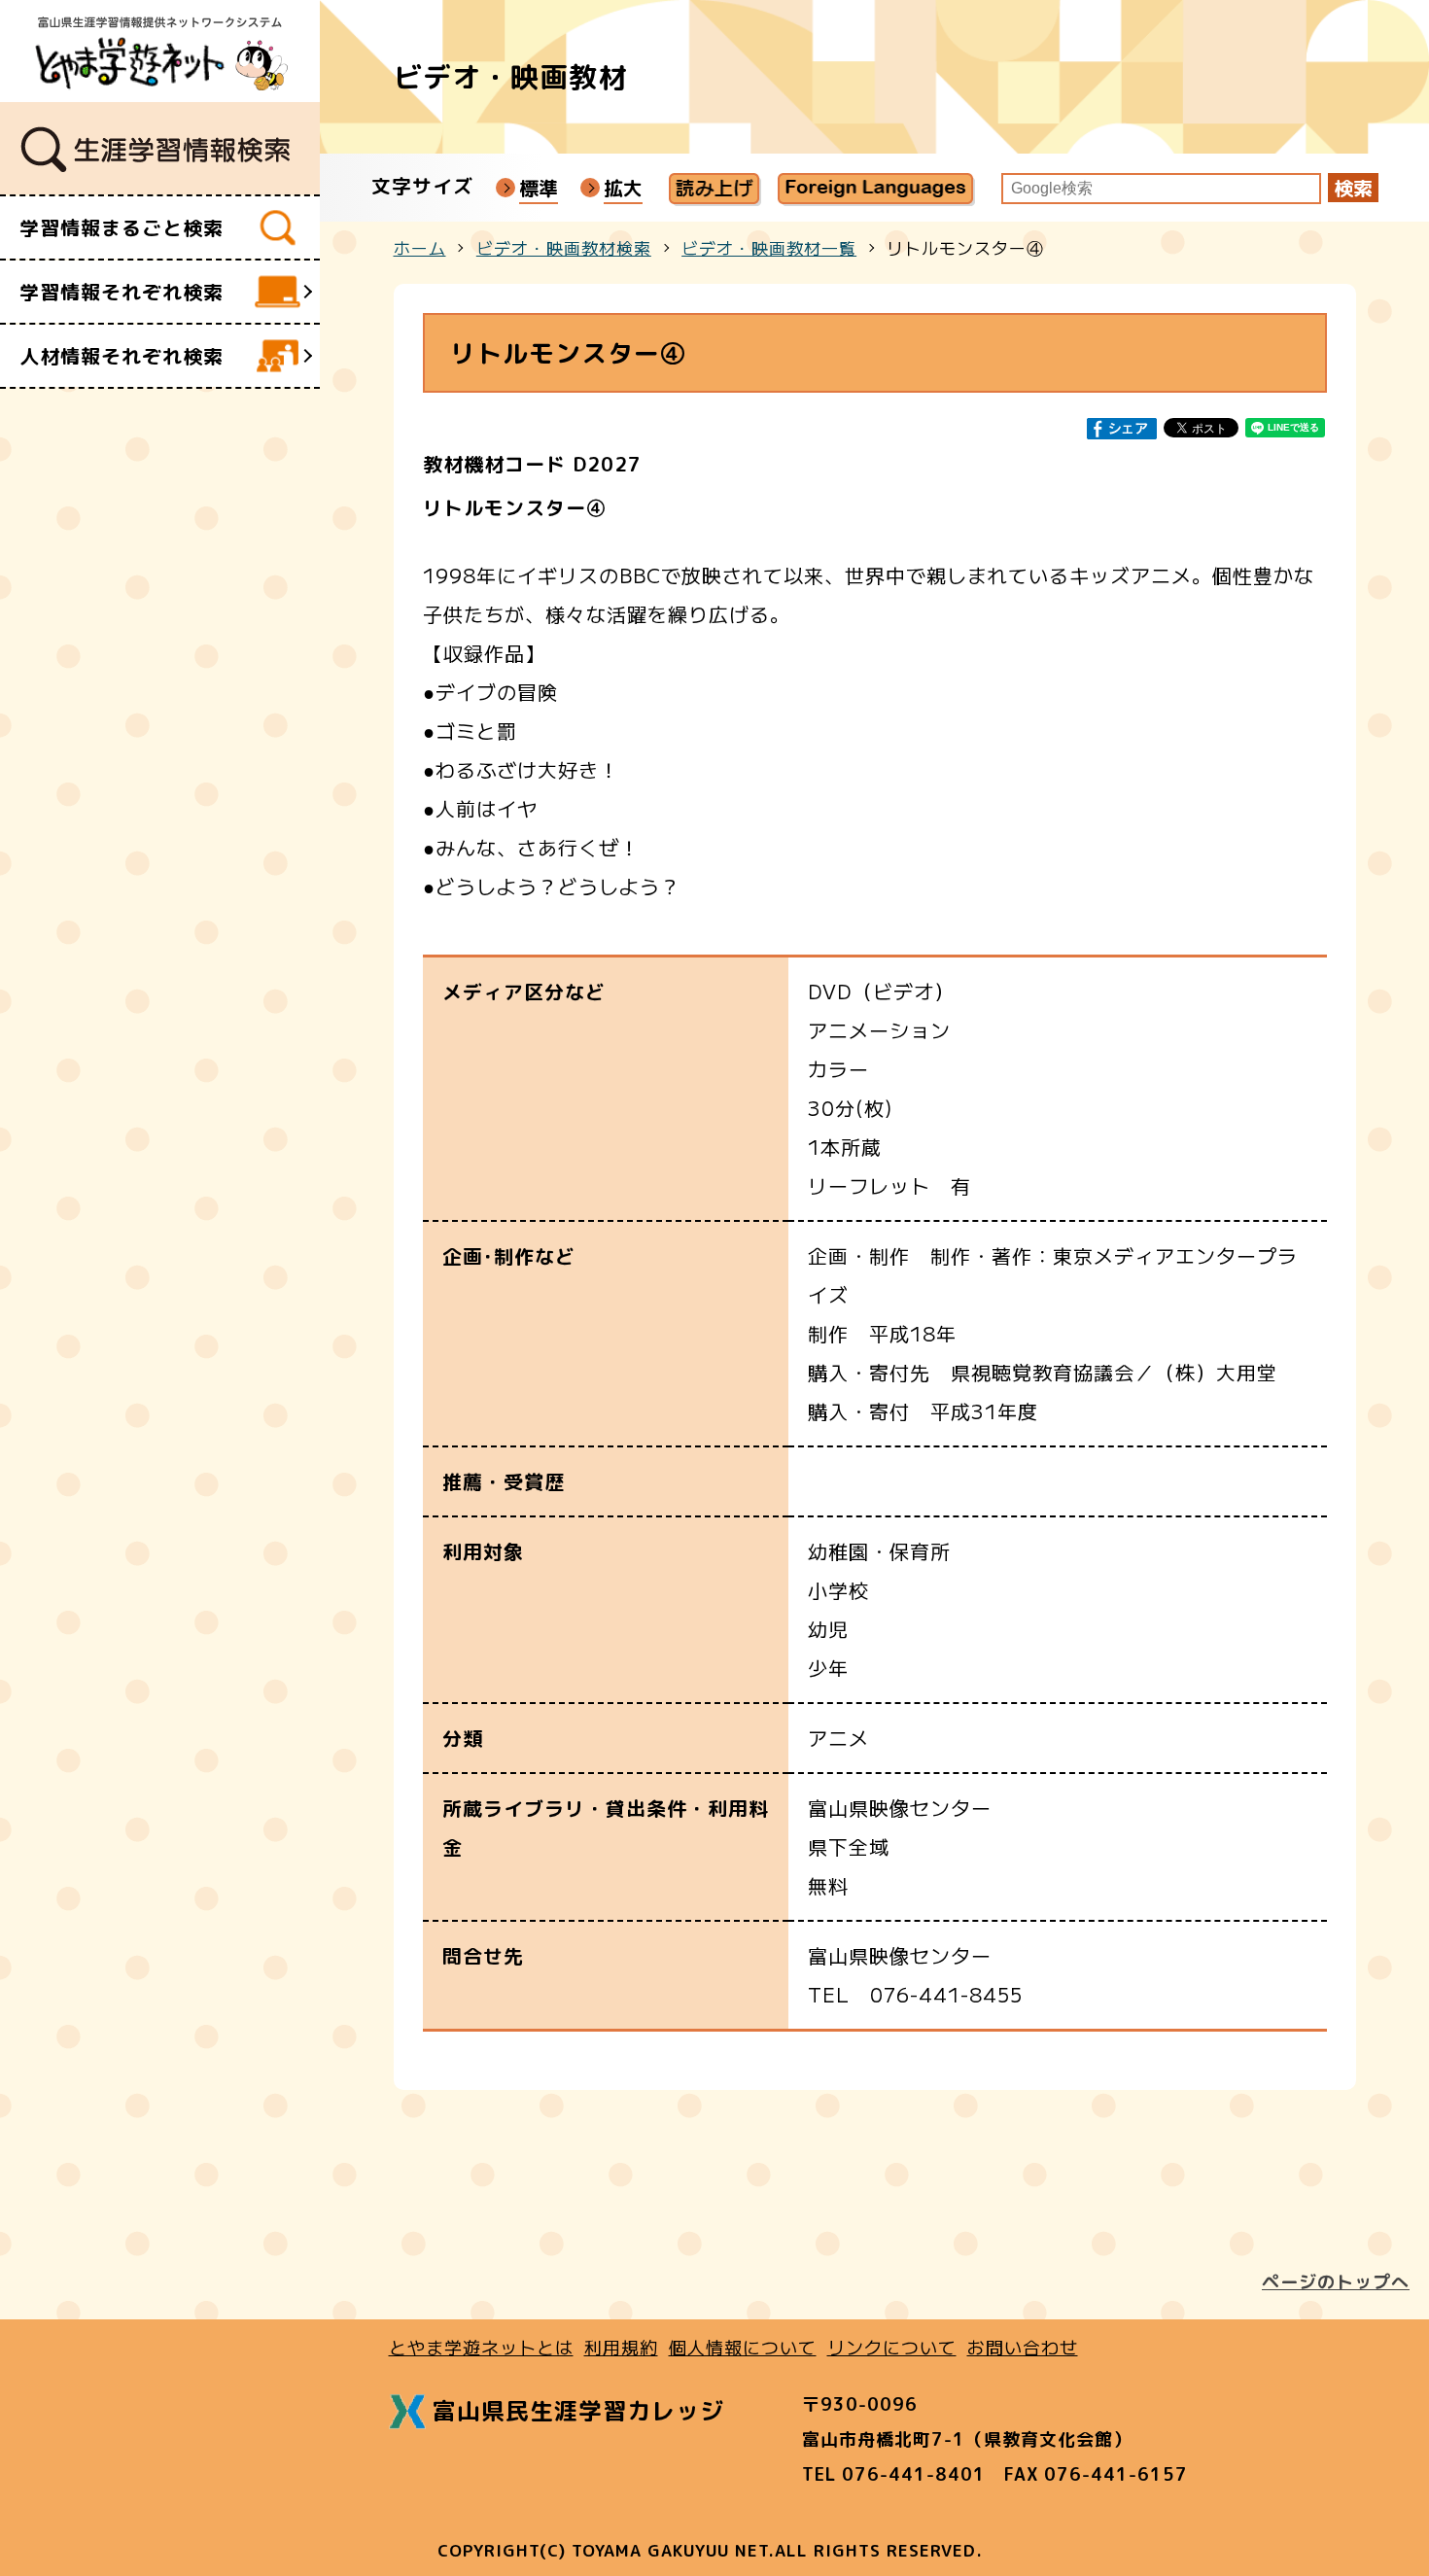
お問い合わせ (1023, 2347)
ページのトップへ (1336, 2282)
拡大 (623, 188)
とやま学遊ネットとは (481, 2347)
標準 (539, 188)
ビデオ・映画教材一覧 (769, 247)
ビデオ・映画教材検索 (564, 247)
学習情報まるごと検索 (122, 227)
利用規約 (621, 2347)
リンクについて (892, 2347)
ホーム (420, 247)
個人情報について (743, 2347)
